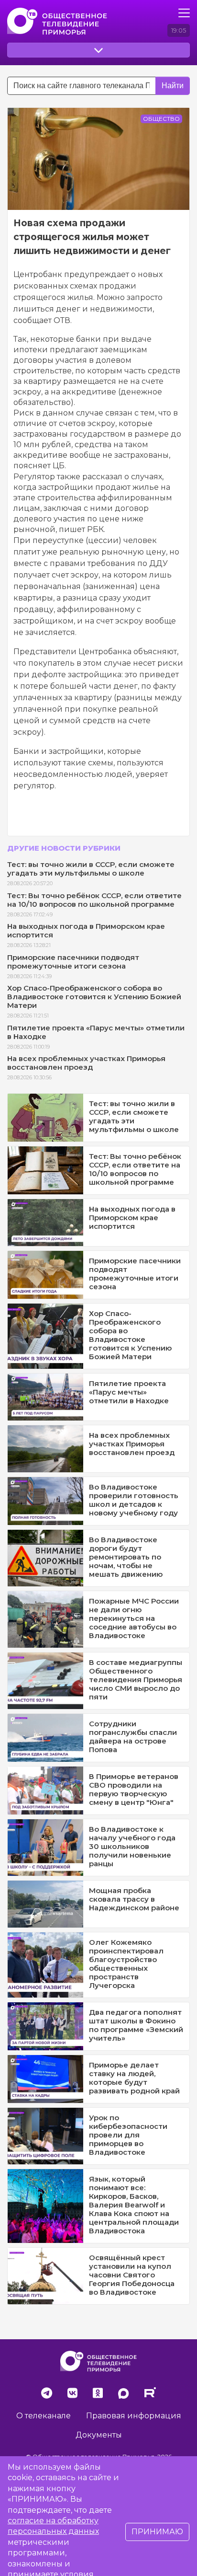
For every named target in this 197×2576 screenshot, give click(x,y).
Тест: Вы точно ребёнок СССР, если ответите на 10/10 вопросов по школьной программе (94, 900)
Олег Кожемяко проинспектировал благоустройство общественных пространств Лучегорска (126, 1964)
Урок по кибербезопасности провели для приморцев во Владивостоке (128, 2135)
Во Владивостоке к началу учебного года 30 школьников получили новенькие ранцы (132, 1846)
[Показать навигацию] (184, 13)
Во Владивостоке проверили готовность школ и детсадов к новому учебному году (134, 1500)
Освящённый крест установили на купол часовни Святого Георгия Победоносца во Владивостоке (132, 2275)
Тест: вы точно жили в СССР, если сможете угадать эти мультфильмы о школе (91, 869)
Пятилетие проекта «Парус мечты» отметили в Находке (96, 1032)
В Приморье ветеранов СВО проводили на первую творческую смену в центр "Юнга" (134, 1789)
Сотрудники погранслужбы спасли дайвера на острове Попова (133, 1737)
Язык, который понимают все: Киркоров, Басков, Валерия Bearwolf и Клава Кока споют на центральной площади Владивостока (134, 2205)
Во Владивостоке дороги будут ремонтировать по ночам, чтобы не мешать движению (126, 1557)
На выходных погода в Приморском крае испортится (86, 930)
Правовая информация (134, 2416)
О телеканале (44, 2416)
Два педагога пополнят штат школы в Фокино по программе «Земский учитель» (136, 2025)
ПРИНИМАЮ (157, 2532)
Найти (173, 86)
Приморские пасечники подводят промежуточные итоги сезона (73, 962)
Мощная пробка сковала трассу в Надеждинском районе (134, 1899)
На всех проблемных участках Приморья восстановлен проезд (86, 1063)
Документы (99, 2435)
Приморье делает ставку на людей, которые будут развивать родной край (134, 2078)
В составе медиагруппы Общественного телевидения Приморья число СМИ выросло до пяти (136, 1680)
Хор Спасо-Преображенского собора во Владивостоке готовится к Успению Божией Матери (94, 997)
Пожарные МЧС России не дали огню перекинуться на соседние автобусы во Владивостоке (134, 1618)
